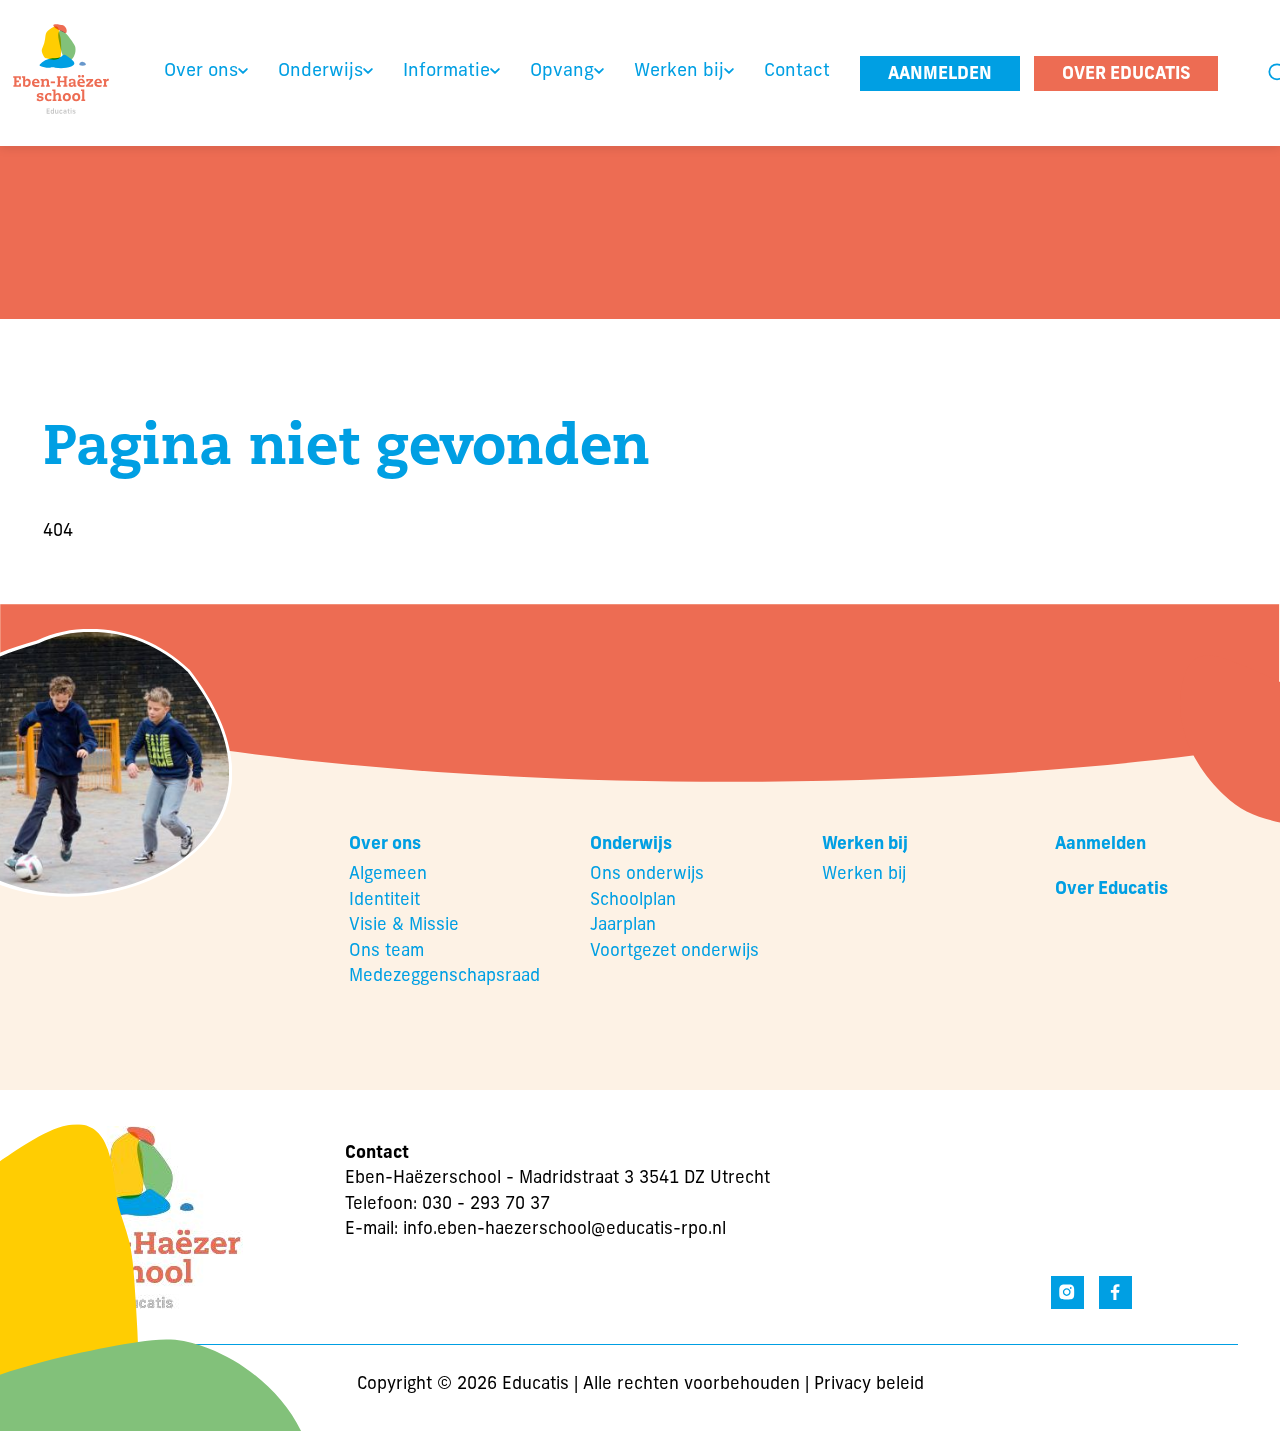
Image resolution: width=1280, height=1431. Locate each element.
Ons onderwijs (647, 874)
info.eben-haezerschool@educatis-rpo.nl (564, 1229)
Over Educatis (1111, 889)
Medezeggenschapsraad (444, 976)
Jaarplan (623, 925)
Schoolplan (633, 900)
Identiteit (384, 900)
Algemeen (388, 874)
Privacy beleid (869, 1384)
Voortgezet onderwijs (674, 951)
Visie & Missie (404, 925)
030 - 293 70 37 (486, 1204)
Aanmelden (1100, 844)
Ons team (386, 951)
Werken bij (864, 874)
